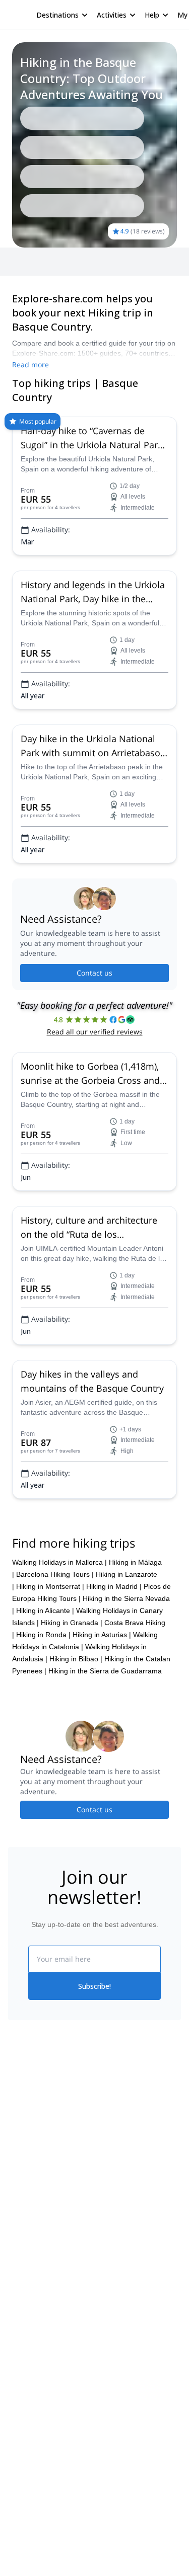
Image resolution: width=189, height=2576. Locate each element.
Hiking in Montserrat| (50, 2164)
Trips (24, 109)
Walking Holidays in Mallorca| (59, 2140)
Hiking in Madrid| (114, 2164)
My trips (142, 15)
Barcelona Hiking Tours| (55, 2152)
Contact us (94, 1110)
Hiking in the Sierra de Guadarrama (105, 2248)
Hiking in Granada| (72, 2200)
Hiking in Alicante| (45, 2188)
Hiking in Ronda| (43, 2212)
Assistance (59, 109)
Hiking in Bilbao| (76, 2236)
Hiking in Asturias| (102, 2212)
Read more (30, 212)
